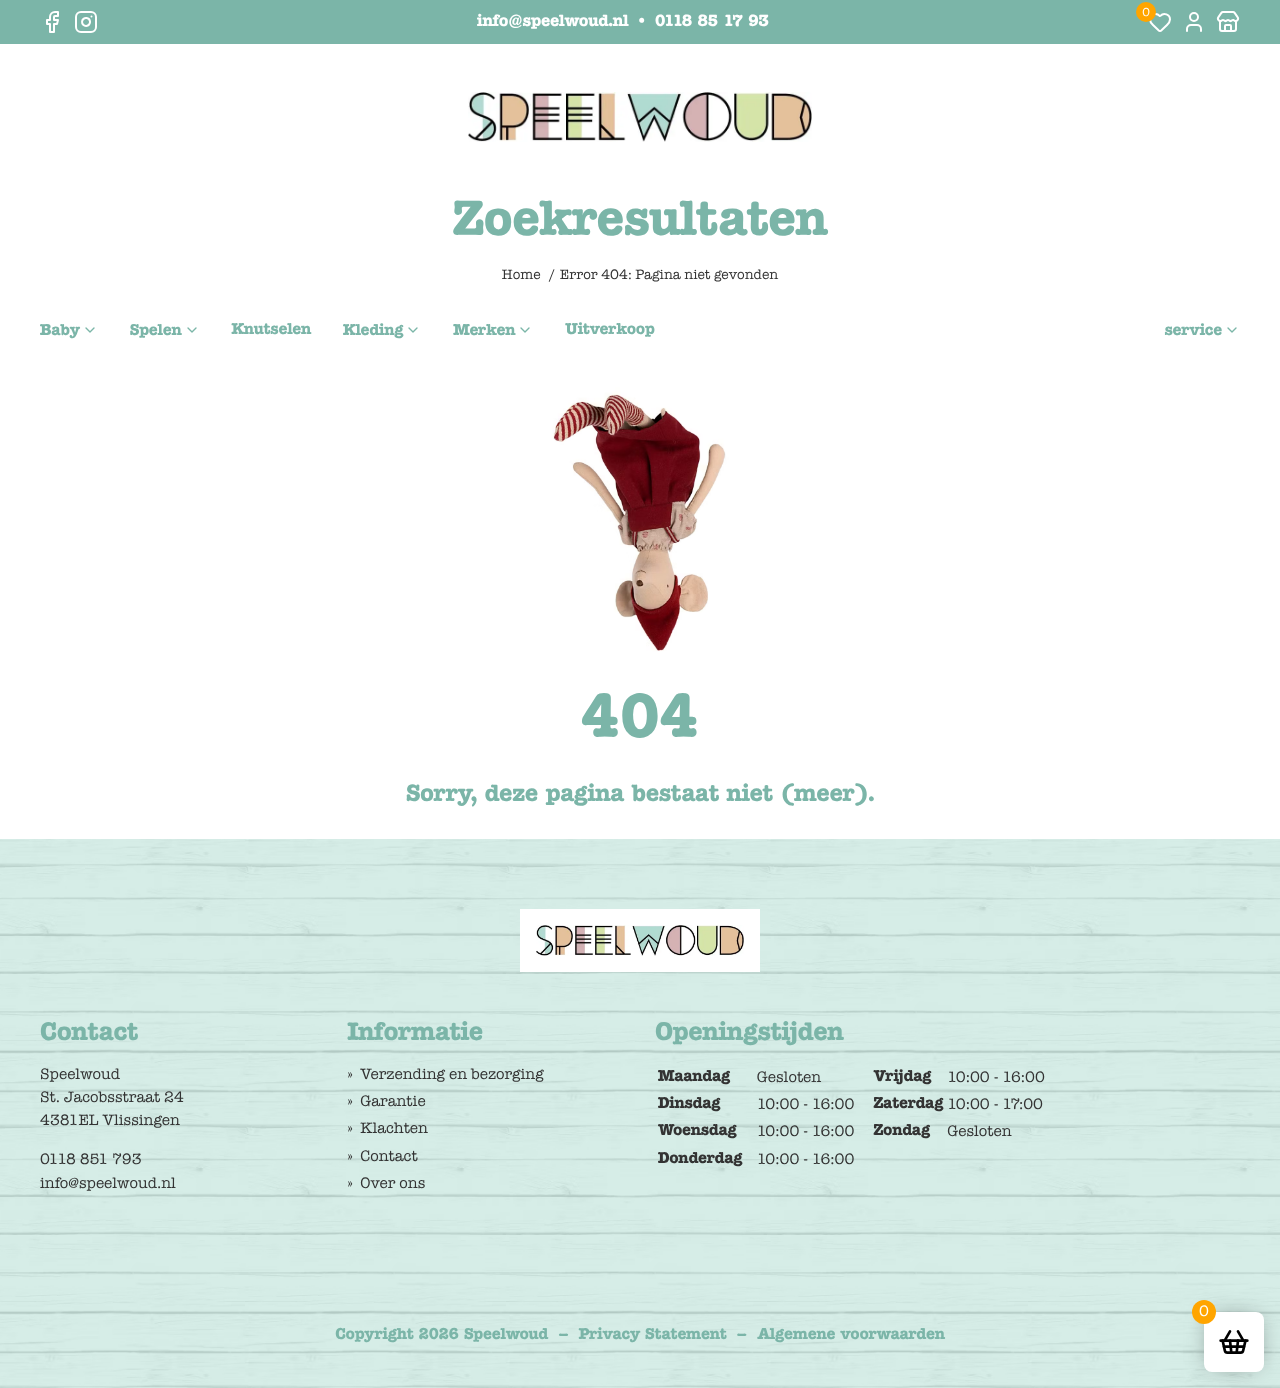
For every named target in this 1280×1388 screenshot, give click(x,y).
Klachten (394, 1128)
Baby (60, 331)
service (1193, 331)
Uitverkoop (609, 330)
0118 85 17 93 (712, 22)
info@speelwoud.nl (552, 22)
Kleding (373, 331)
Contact (388, 1156)
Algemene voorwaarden (851, 1335)
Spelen (156, 331)
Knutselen (272, 330)
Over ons (392, 1183)
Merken (484, 331)
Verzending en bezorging (451, 1074)
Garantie (392, 1101)
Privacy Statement (653, 1335)
